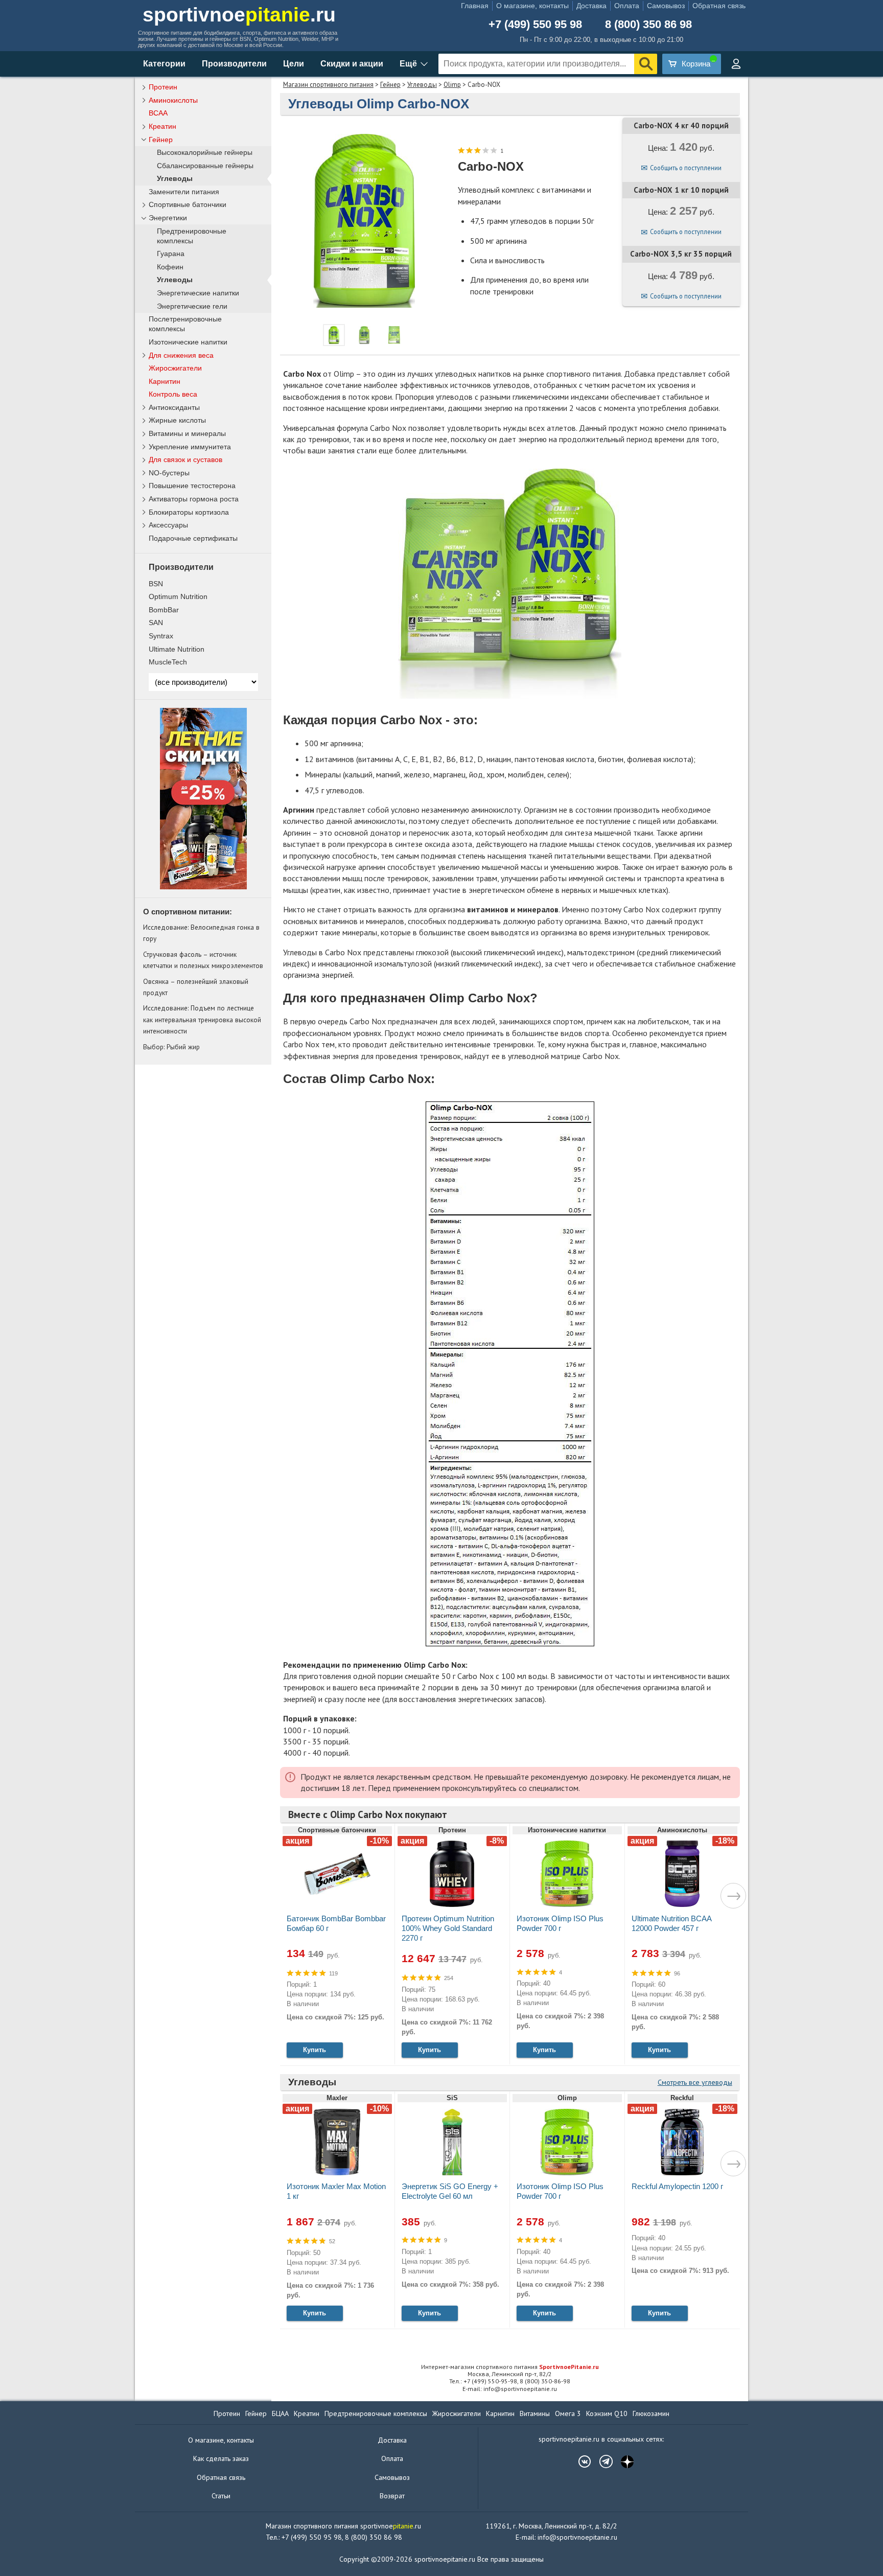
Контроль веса (173, 394)
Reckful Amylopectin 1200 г (677, 2186)
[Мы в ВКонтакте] (579, 2462)
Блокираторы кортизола (189, 512)
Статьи (221, 2496)
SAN (156, 623)
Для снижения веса (181, 355)
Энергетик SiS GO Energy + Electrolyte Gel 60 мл (450, 2191)
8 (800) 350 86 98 (648, 25)
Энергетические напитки (198, 293)
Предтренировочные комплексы (192, 236)
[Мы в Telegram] (601, 2462)
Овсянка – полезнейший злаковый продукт (196, 987)
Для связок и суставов (185, 459)
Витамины (535, 2413)
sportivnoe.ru (239, 15)
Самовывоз (666, 6)
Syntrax (161, 636)
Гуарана (171, 254)
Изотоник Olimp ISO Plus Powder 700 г (560, 1923)
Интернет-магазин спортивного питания (510, 2367)
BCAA (158, 113)
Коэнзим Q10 (607, 2413)
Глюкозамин (651, 2413)
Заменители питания (184, 192)
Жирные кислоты (177, 420)
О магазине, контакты (532, 6)
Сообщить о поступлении (686, 168)
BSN (156, 584)
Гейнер (390, 85)
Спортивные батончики (188, 204)
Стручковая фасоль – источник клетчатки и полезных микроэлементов (203, 960)
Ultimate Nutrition (177, 649)
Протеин (163, 87)
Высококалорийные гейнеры (205, 153)
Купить (315, 2050)
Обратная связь (719, 6)
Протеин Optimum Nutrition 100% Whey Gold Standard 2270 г (448, 1928)
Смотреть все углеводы (695, 2082)
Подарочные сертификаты (193, 538)
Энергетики (168, 218)
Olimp (452, 85)
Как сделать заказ (221, 2458)
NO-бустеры (169, 473)
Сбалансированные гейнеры (205, 166)
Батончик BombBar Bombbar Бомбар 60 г (336, 1923)
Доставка (591, 6)
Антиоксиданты (174, 407)
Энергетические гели (192, 306)
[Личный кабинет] (736, 64)
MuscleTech (168, 662)
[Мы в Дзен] (622, 2462)
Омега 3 (568, 2413)
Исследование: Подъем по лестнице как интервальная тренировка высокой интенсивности (202, 1019)
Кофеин (170, 267)
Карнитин (165, 381)
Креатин (162, 126)
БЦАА (280, 2413)
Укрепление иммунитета (190, 447)
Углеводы (422, 85)
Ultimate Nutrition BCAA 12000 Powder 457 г (671, 1923)
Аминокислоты (173, 100)
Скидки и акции (352, 64)
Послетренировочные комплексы (185, 324)
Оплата (627, 6)
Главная (475, 6)
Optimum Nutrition (178, 596)
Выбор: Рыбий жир (171, 1047)
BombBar (164, 610)
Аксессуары (168, 525)
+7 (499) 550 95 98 (535, 25)
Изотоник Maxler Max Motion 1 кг (336, 2191)
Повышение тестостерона (192, 486)
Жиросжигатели (175, 368)
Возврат (392, 2496)
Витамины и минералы (187, 433)
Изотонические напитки (188, 342)
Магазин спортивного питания (328, 85)
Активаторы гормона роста (194, 499)
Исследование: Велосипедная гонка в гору (201, 933)
